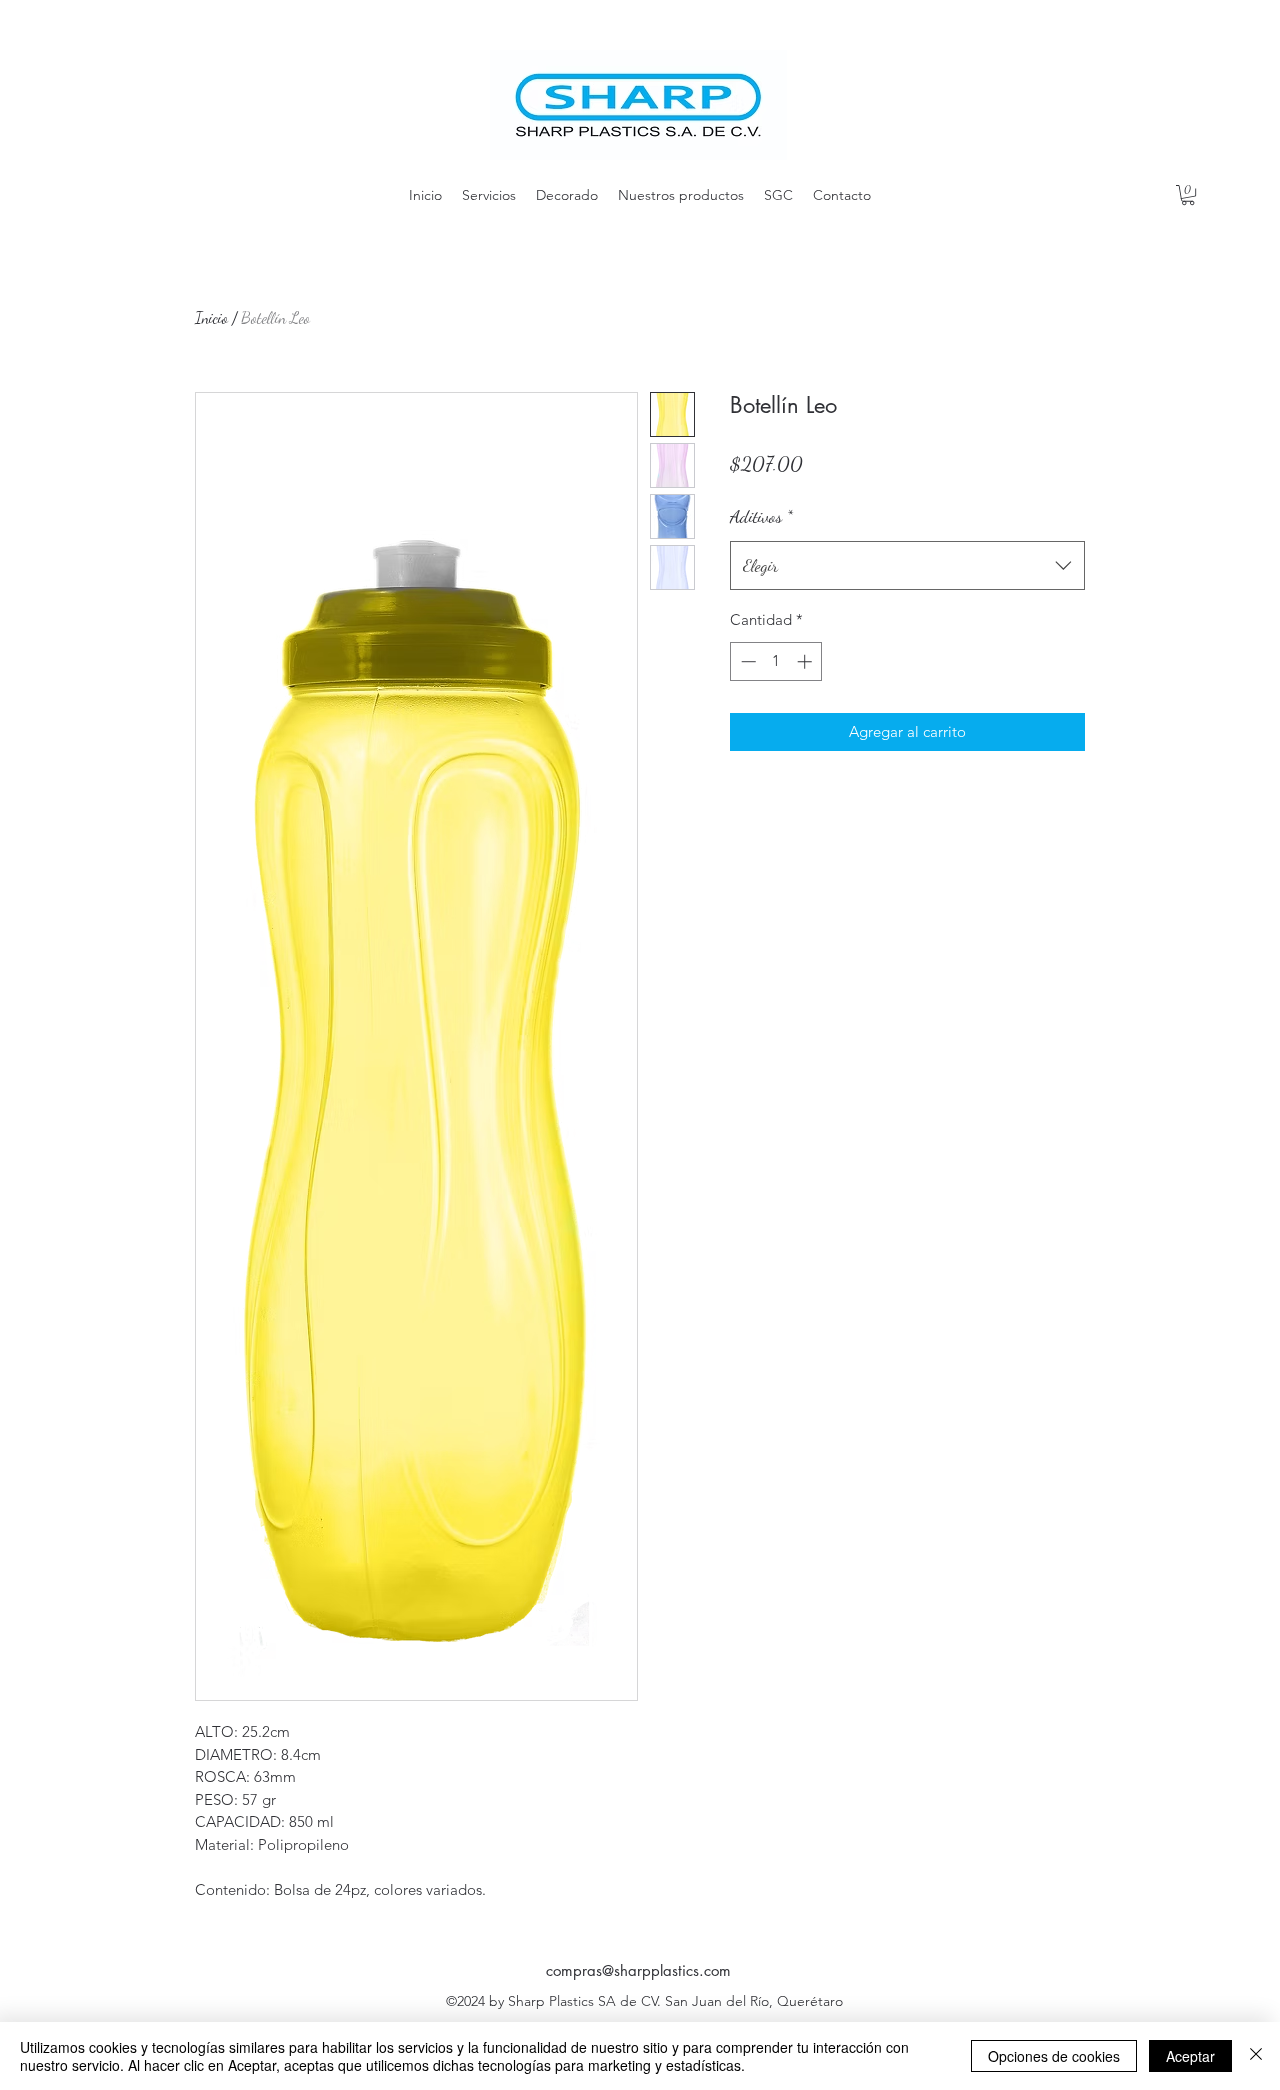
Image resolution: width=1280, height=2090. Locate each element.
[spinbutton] (776, 661)
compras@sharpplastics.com (638, 1970)
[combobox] (907, 566)
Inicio (211, 317)
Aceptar (1190, 2056)
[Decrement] (746, 661)
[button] (1188, 195)
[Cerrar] (1256, 2056)
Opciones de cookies (1054, 2056)
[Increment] (806, 661)
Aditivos (761, 516)
